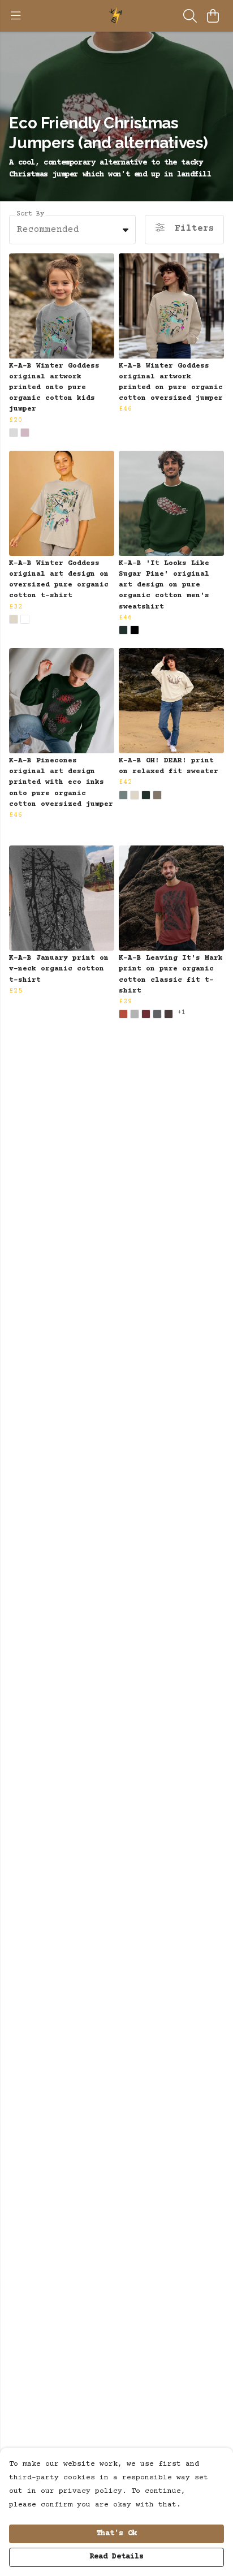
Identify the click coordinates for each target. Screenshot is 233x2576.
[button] (126, 230)
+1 (182, 1013)
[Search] (190, 16)
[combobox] (72, 230)
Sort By (30, 214)
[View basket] (213, 16)
